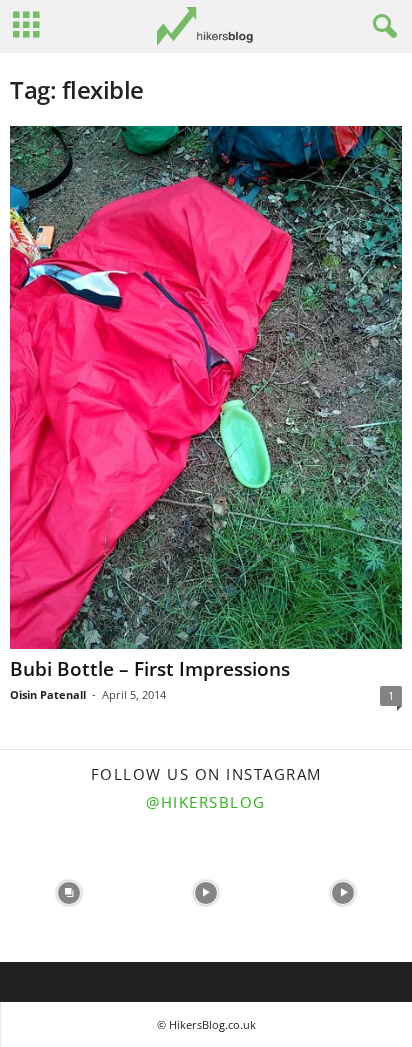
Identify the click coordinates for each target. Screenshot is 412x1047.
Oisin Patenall (48, 694)
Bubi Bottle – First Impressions (150, 669)
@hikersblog (206, 802)
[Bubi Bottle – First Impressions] (206, 387)
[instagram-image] (68, 893)
